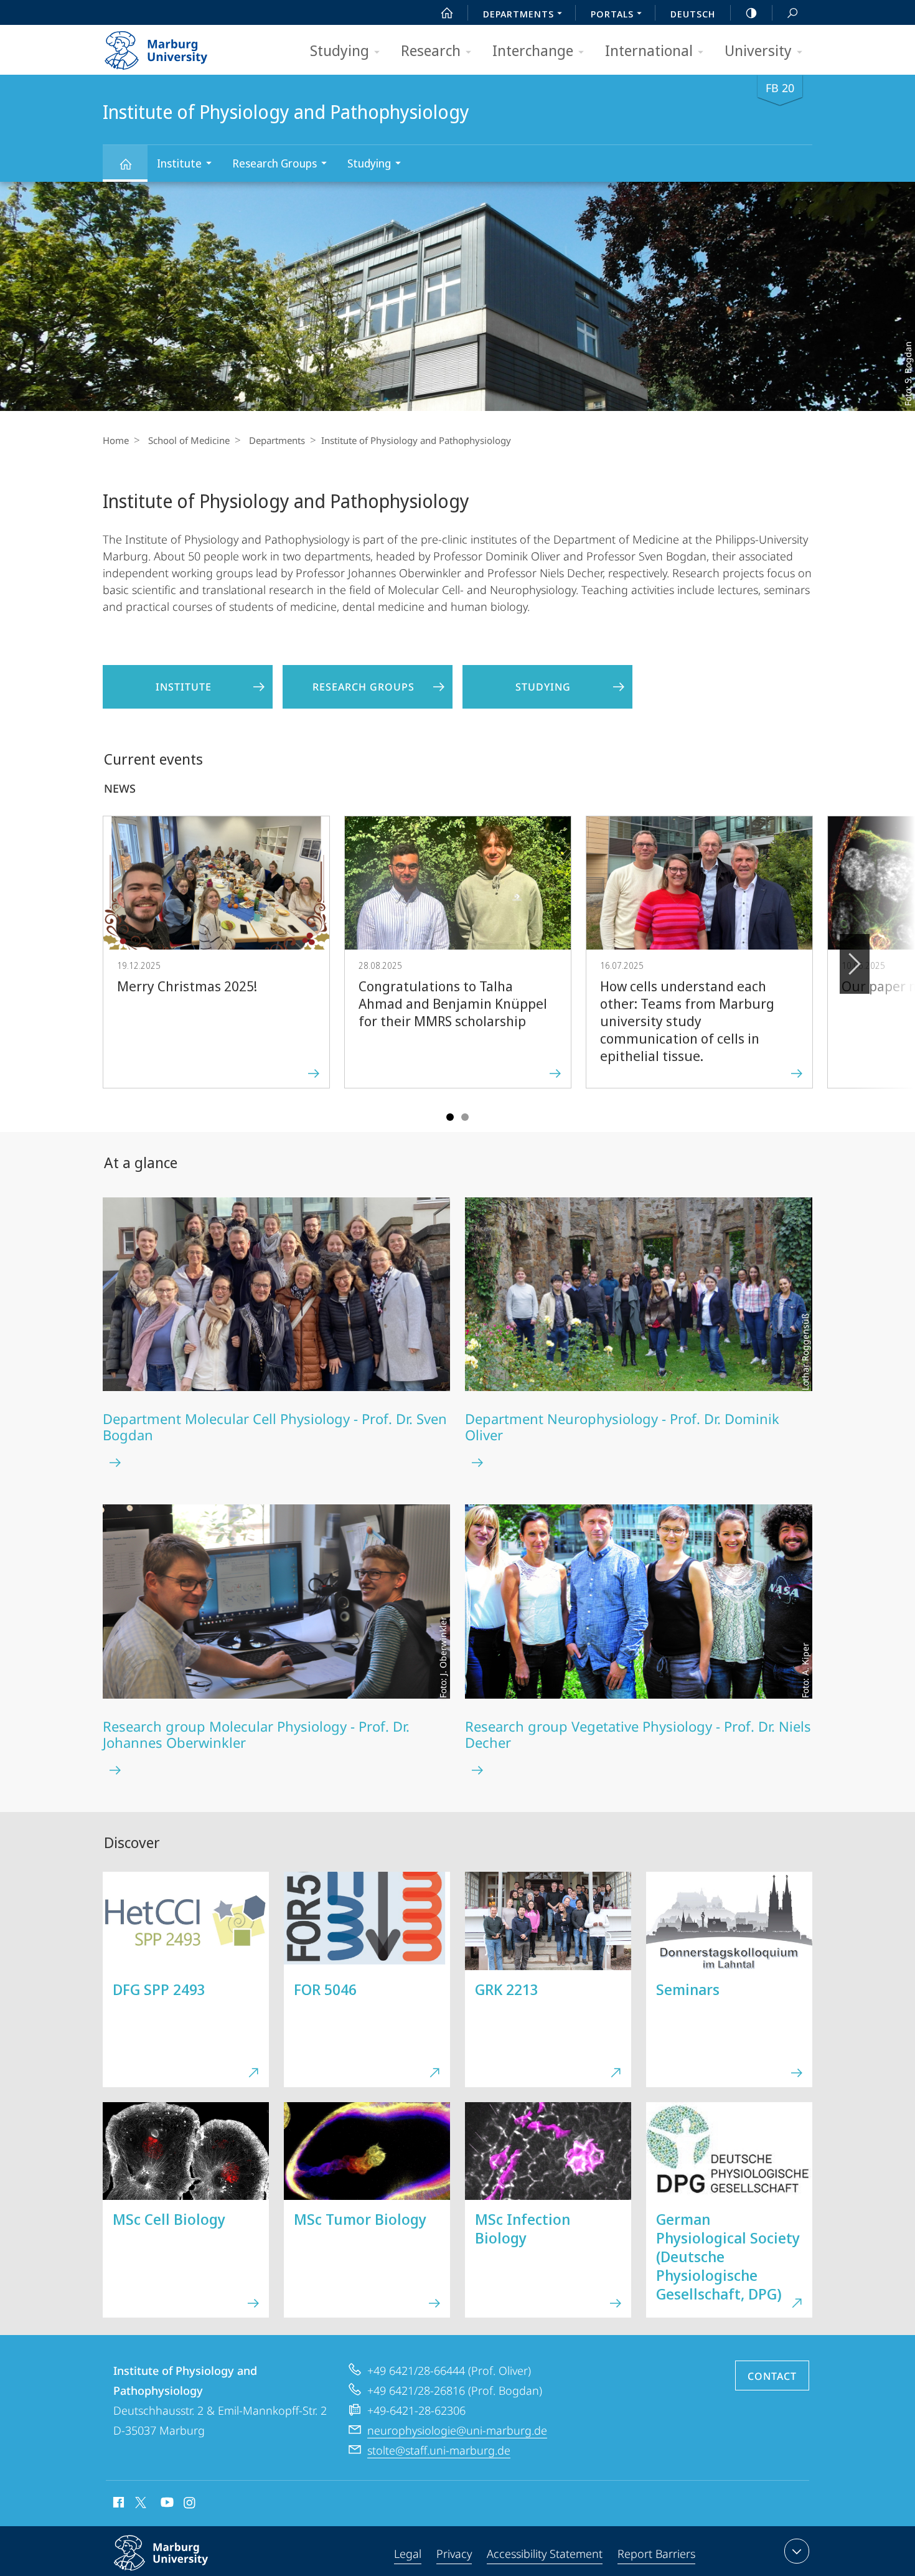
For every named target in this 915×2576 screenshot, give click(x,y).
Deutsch (693, 14)
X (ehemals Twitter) (141, 2503)
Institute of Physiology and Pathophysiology (125, 163)
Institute (179, 163)
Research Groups (274, 163)
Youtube (166, 2504)
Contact (772, 2376)
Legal (408, 2554)
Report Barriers (656, 2554)
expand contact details (797, 2551)
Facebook (117, 2504)
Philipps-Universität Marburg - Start (181, 46)
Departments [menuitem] (518, 14)
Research (431, 50)
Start (447, 12)
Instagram (190, 2504)
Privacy (454, 2554)
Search (792, 12)
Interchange (533, 50)
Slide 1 (450, 1117)
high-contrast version (751, 12)
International (649, 50)
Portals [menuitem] (612, 14)
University (758, 50)
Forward (855, 964)
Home (116, 440)
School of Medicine (189, 440)
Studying (340, 50)
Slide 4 (465, 1117)
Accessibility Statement (545, 2554)
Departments (277, 440)
